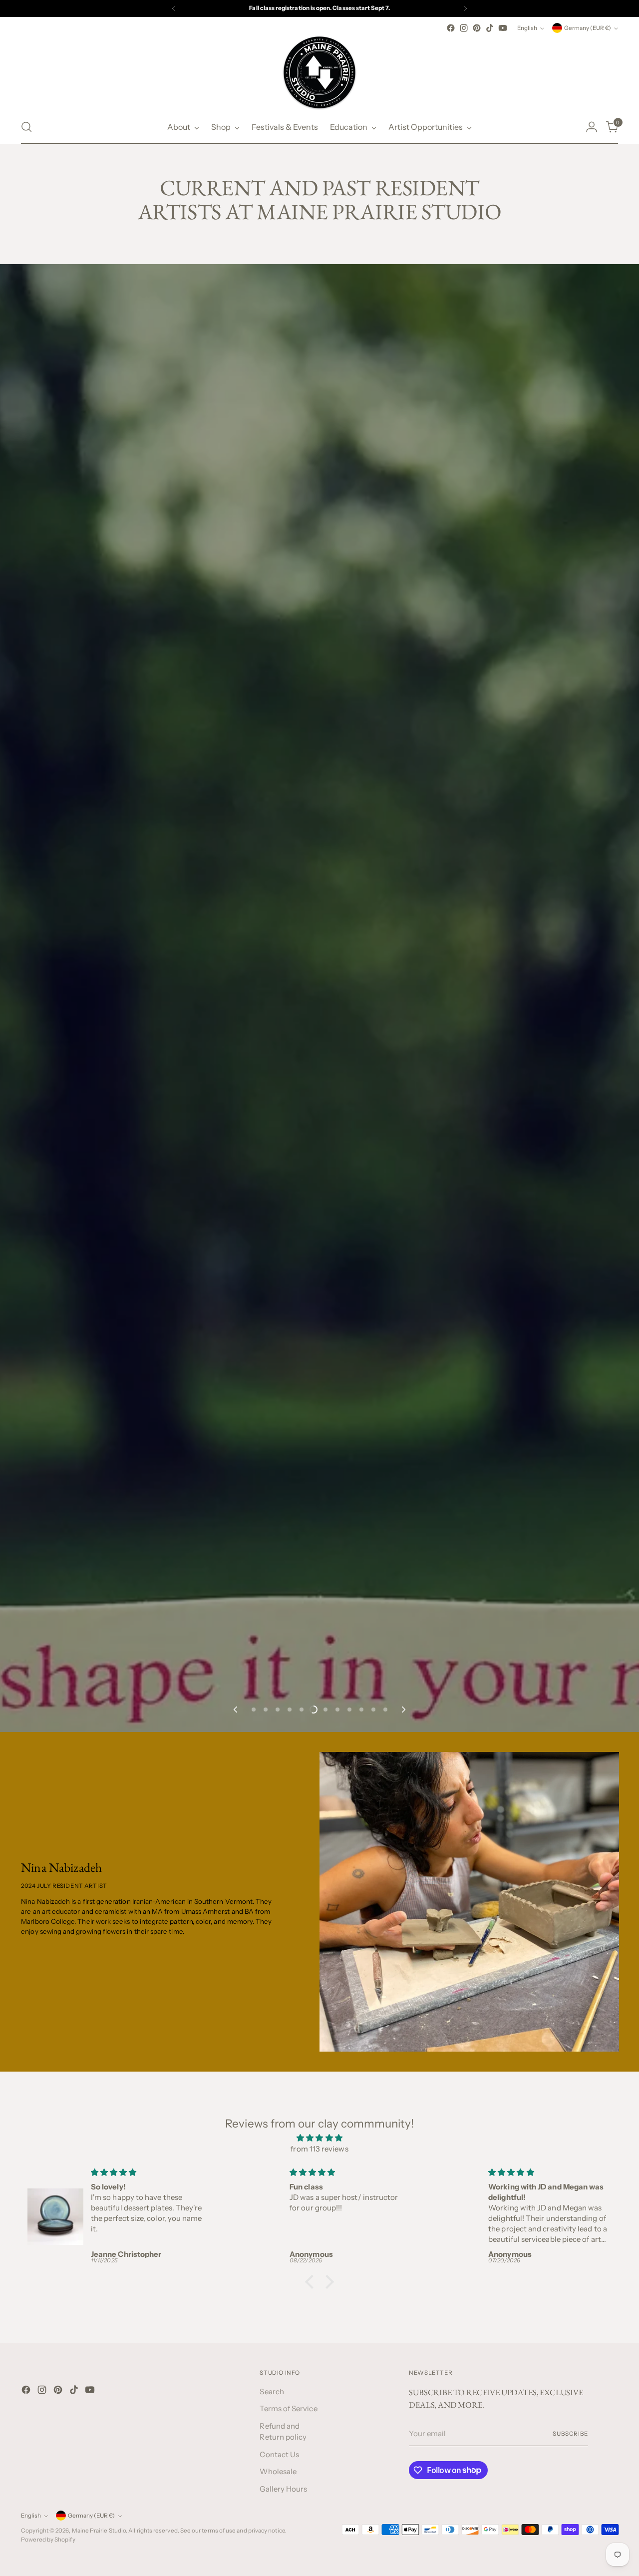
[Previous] (174, 8)
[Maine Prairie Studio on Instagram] (464, 28)
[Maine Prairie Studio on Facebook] (451, 28)
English (527, 28)
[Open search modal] (26, 127)
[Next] (465, 8)
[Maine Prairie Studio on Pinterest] (477, 28)
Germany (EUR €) (588, 28)
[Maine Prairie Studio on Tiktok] (490, 28)
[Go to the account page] (592, 127)
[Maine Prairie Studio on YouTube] (503, 28)
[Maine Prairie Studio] (319, 72)
